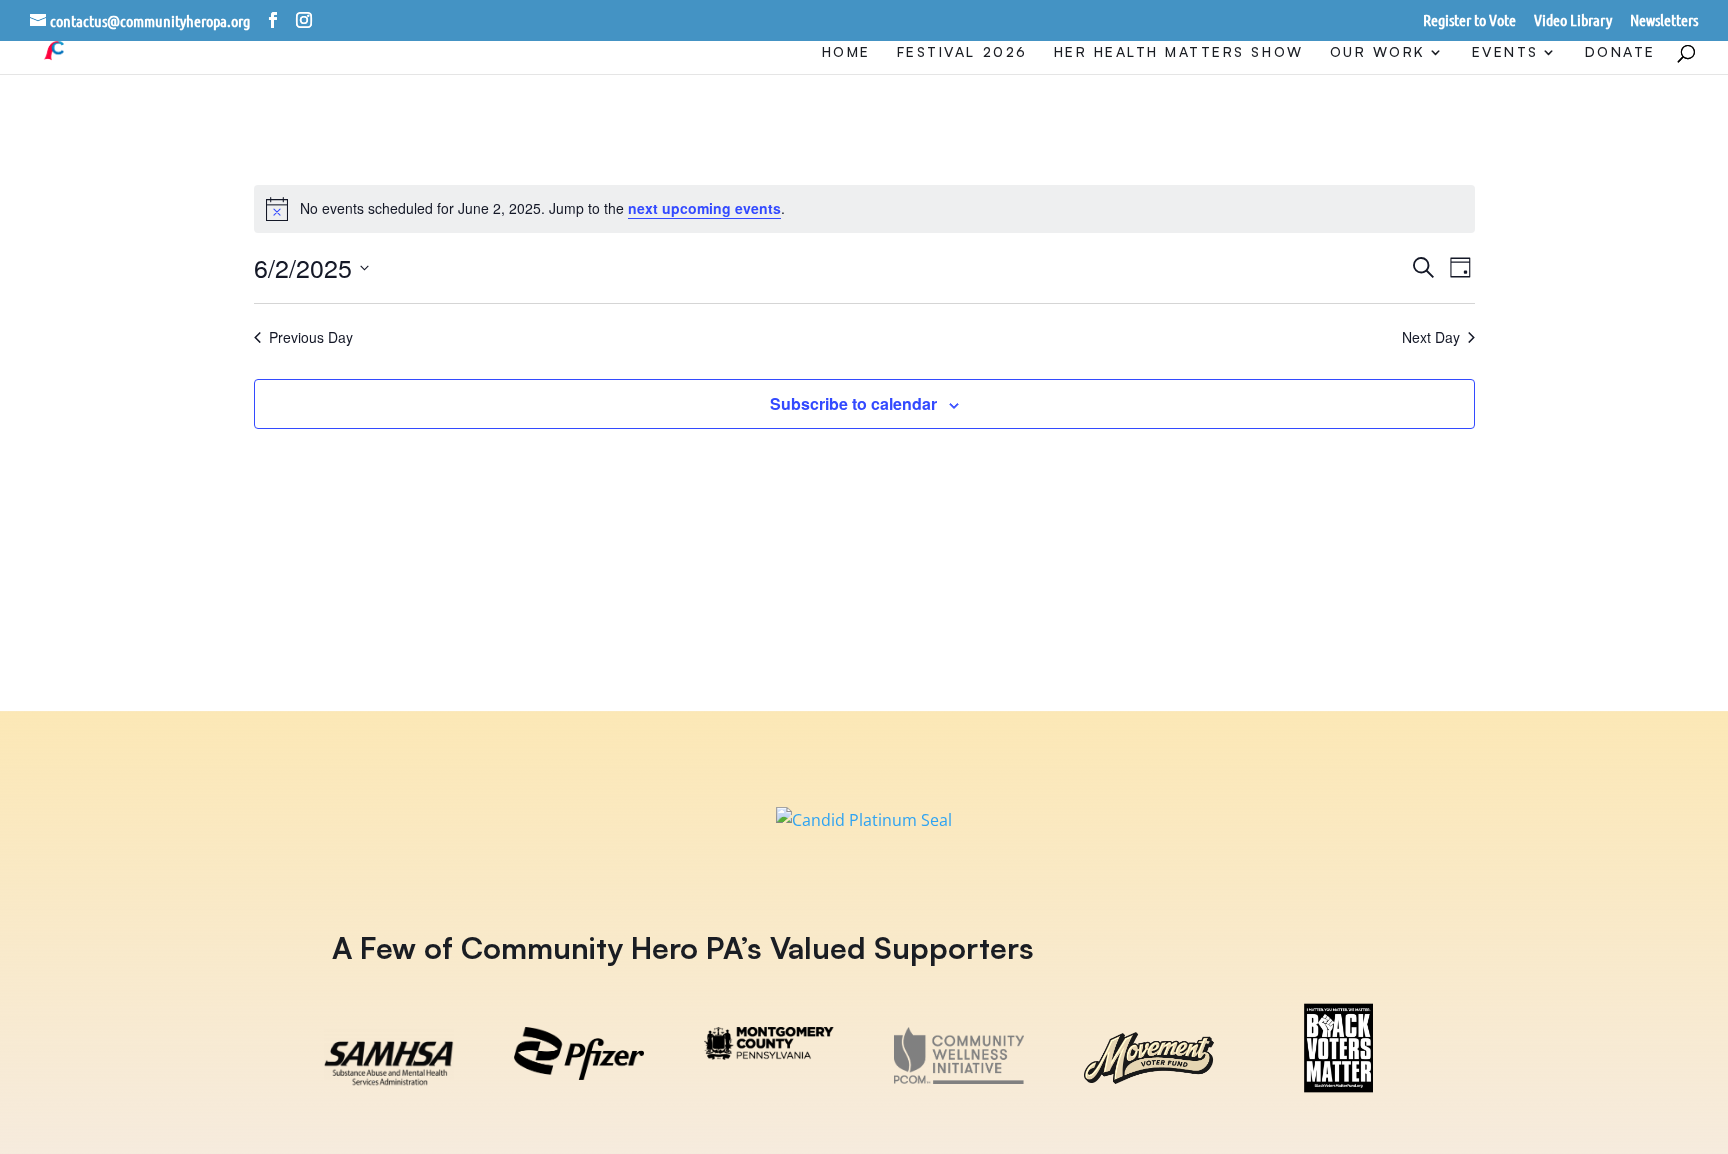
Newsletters (1664, 20)
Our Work (1378, 52)
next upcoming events (704, 208)
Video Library (1573, 20)
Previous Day (311, 337)
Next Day (1431, 337)
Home (846, 52)
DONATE (1620, 52)
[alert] (864, 209)
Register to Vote (1469, 20)
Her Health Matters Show (1179, 52)
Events (1505, 52)
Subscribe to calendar (853, 403)
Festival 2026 (962, 52)
